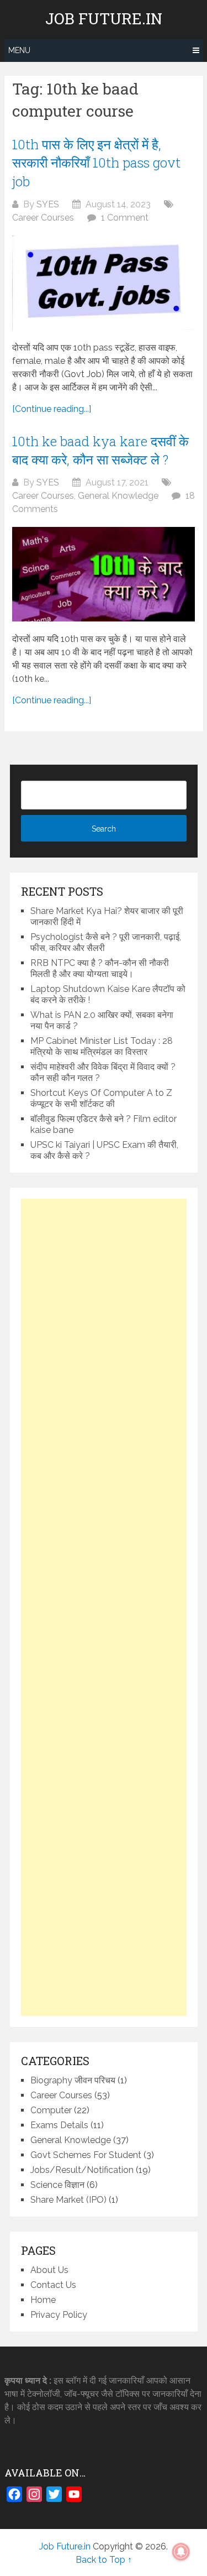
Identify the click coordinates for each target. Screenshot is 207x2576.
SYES (48, 204)
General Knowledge (118, 496)
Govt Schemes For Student (86, 2155)
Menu (19, 50)
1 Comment (125, 218)
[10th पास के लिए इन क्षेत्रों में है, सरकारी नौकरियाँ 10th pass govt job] (104, 283)
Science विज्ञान (57, 2185)
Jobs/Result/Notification (82, 2170)
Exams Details (59, 2125)
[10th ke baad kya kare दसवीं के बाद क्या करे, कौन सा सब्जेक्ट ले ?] (104, 574)
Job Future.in (104, 19)
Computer (51, 2110)
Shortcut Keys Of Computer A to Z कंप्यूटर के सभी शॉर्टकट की (101, 1098)
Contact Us (53, 2285)
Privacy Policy (59, 2315)
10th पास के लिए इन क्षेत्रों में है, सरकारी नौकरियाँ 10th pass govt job (96, 163)
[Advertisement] (104, 1607)
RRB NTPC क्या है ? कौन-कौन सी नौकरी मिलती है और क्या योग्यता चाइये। (100, 968)
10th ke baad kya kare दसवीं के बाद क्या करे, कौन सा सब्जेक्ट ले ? (100, 451)
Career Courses (43, 218)
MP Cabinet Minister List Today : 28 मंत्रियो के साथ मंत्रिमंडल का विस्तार (102, 1046)
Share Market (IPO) (68, 2200)
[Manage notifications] (181, 2552)
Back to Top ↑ (104, 2560)
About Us (49, 2270)
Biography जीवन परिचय (73, 2080)
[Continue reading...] (52, 409)
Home (43, 2300)
